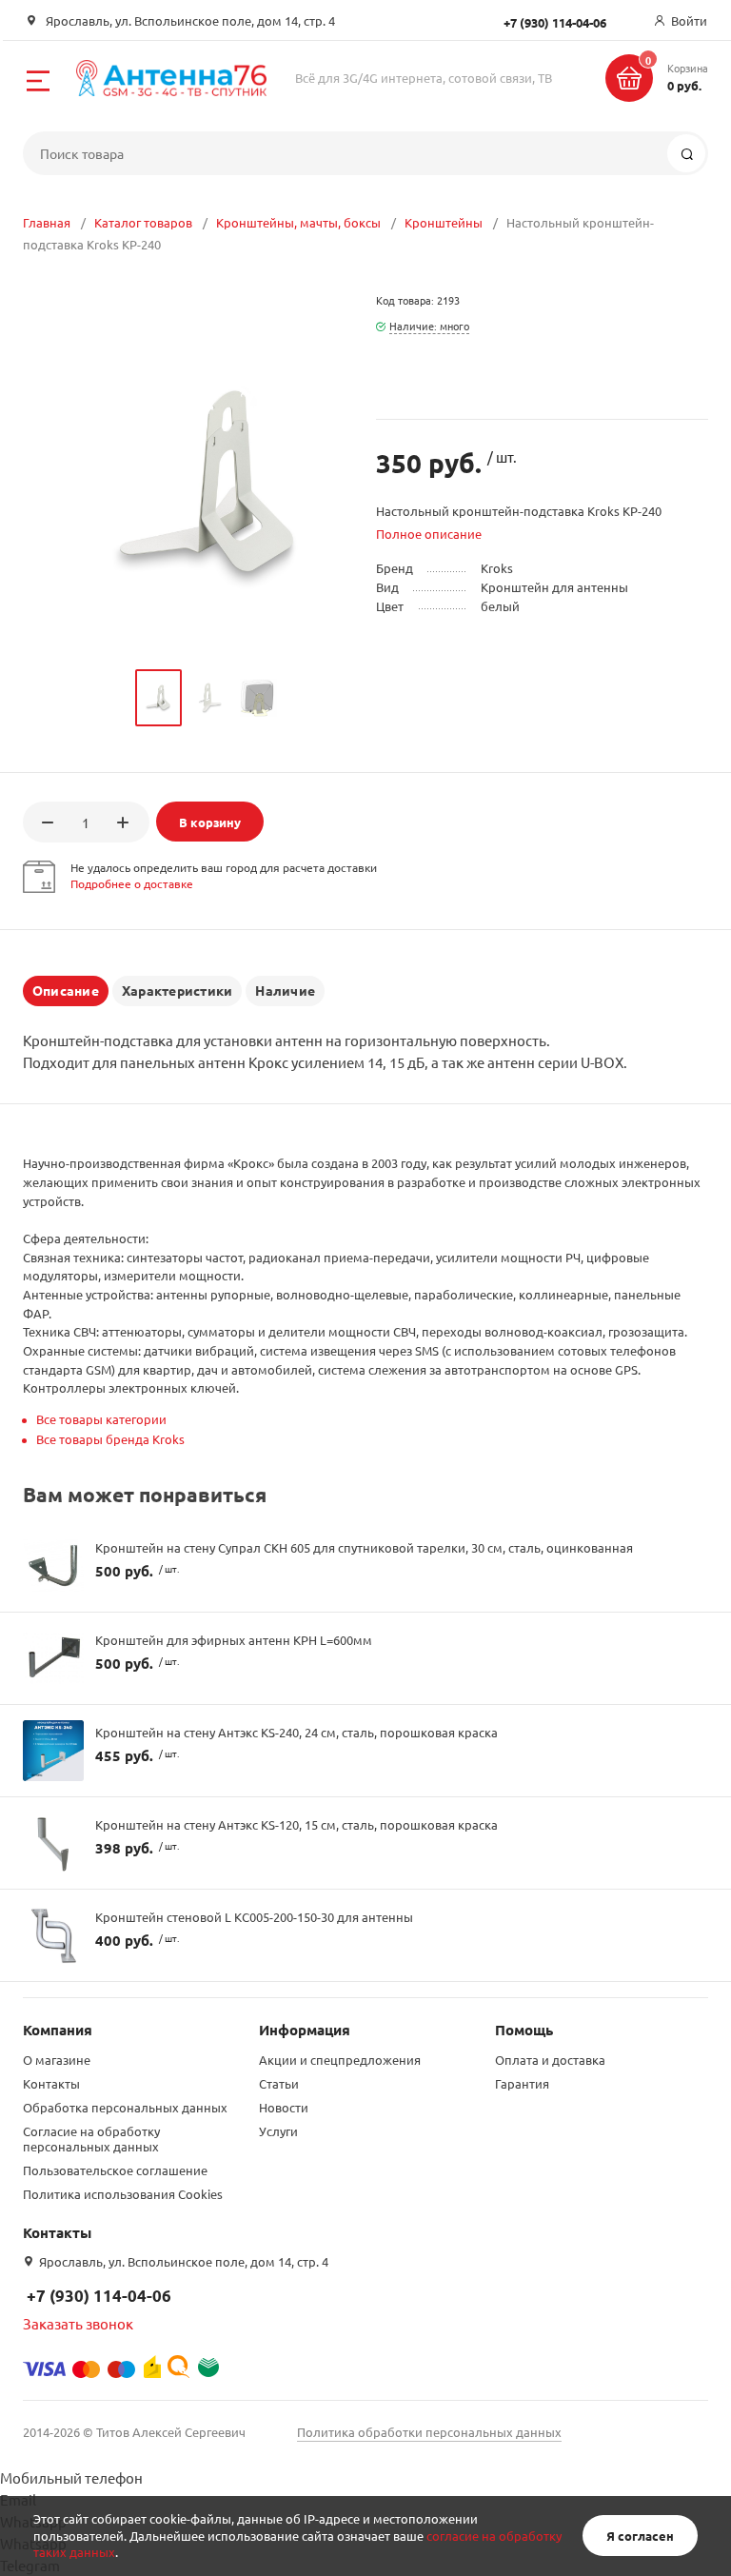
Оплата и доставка (550, 2060)
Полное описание (429, 534)
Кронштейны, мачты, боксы (298, 222)
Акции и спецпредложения (340, 2060)
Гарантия (522, 2083)
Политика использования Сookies (123, 2194)
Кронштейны (444, 222)
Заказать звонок (78, 2323)
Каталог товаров (143, 222)
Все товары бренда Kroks (110, 1439)
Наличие (285, 990)
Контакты (51, 2083)
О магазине (57, 2060)
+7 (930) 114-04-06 (99, 2296)
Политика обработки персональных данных (429, 2432)
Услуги (278, 2131)
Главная (47, 222)
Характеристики (177, 990)
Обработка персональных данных (125, 2107)
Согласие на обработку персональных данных (91, 2139)
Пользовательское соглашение (115, 2170)
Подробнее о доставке (132, 883)
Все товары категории (101, 1419)
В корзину (210, 822)
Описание (66, 990)
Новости (284, 2107)
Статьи (279, 2083)
